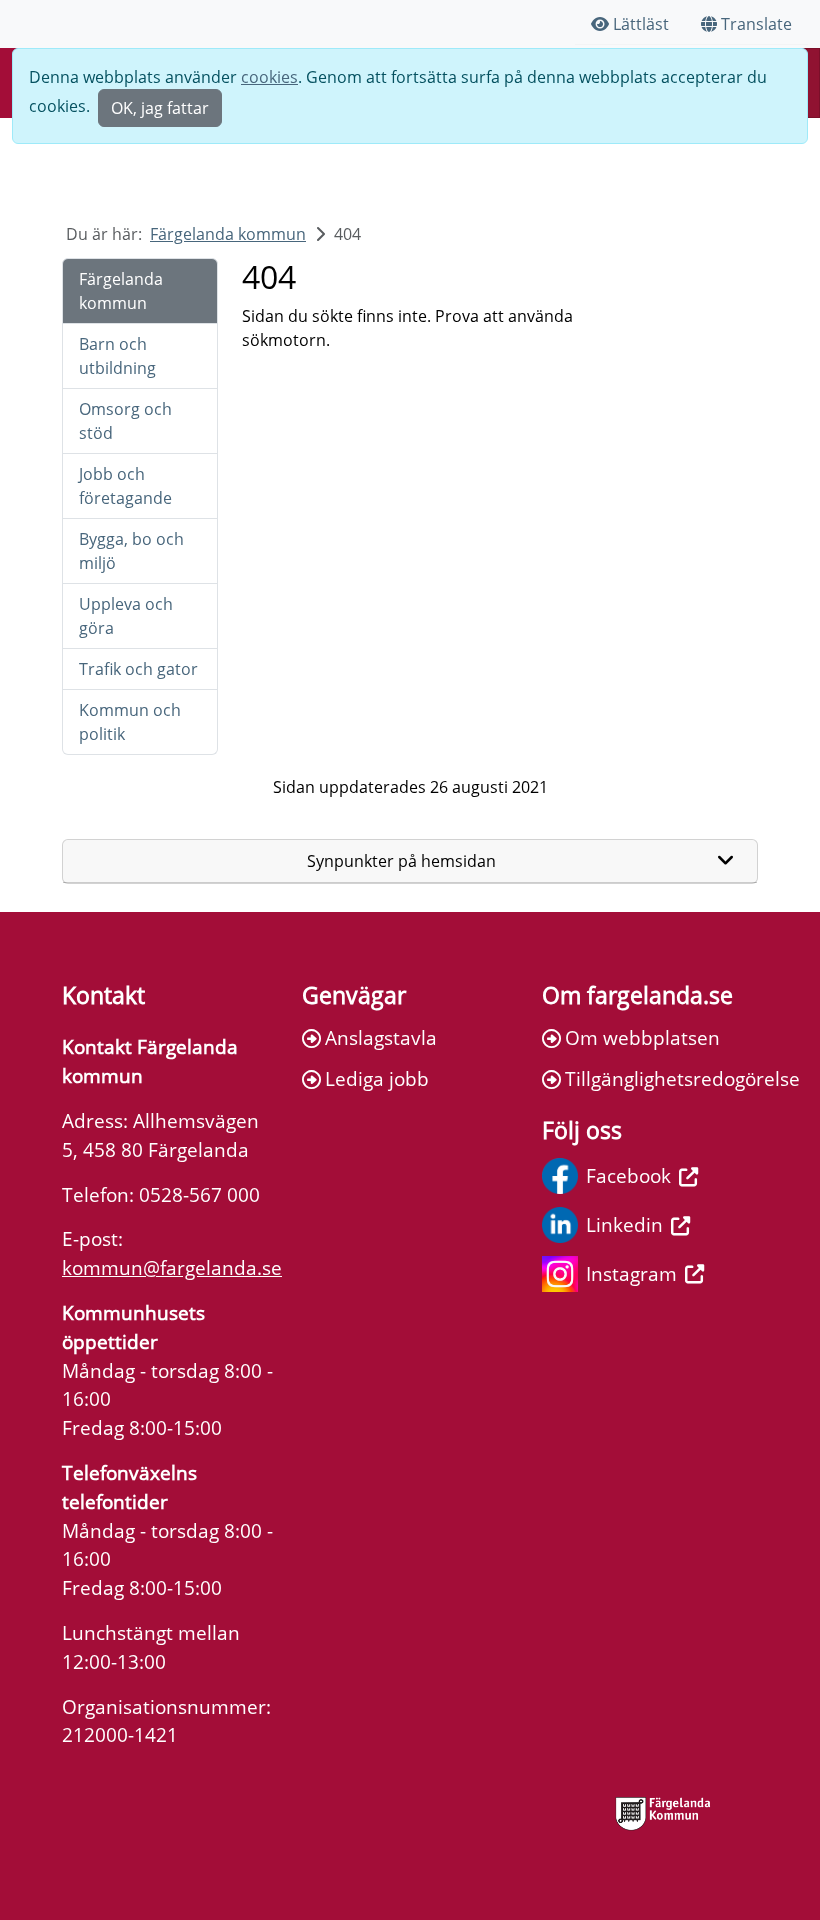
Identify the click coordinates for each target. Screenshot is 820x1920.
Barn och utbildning (117, 356)
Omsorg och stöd (125, 421)
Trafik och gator (138, 669)
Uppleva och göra (126, 616)
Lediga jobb (377, 1078)
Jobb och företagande (125, 486)
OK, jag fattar (160, 108)
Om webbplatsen (642, 1037)
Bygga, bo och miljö (131, 551)
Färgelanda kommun (228, 234)
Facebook (628, 1175)
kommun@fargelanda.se (172, 1267)
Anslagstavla (381, 1037)
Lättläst (641, 24)
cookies (269, 77)
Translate (756, 24)
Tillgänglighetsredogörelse (661, 1078)
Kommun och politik (130, 722)
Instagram (631, 1273)
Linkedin (624, 1224)
